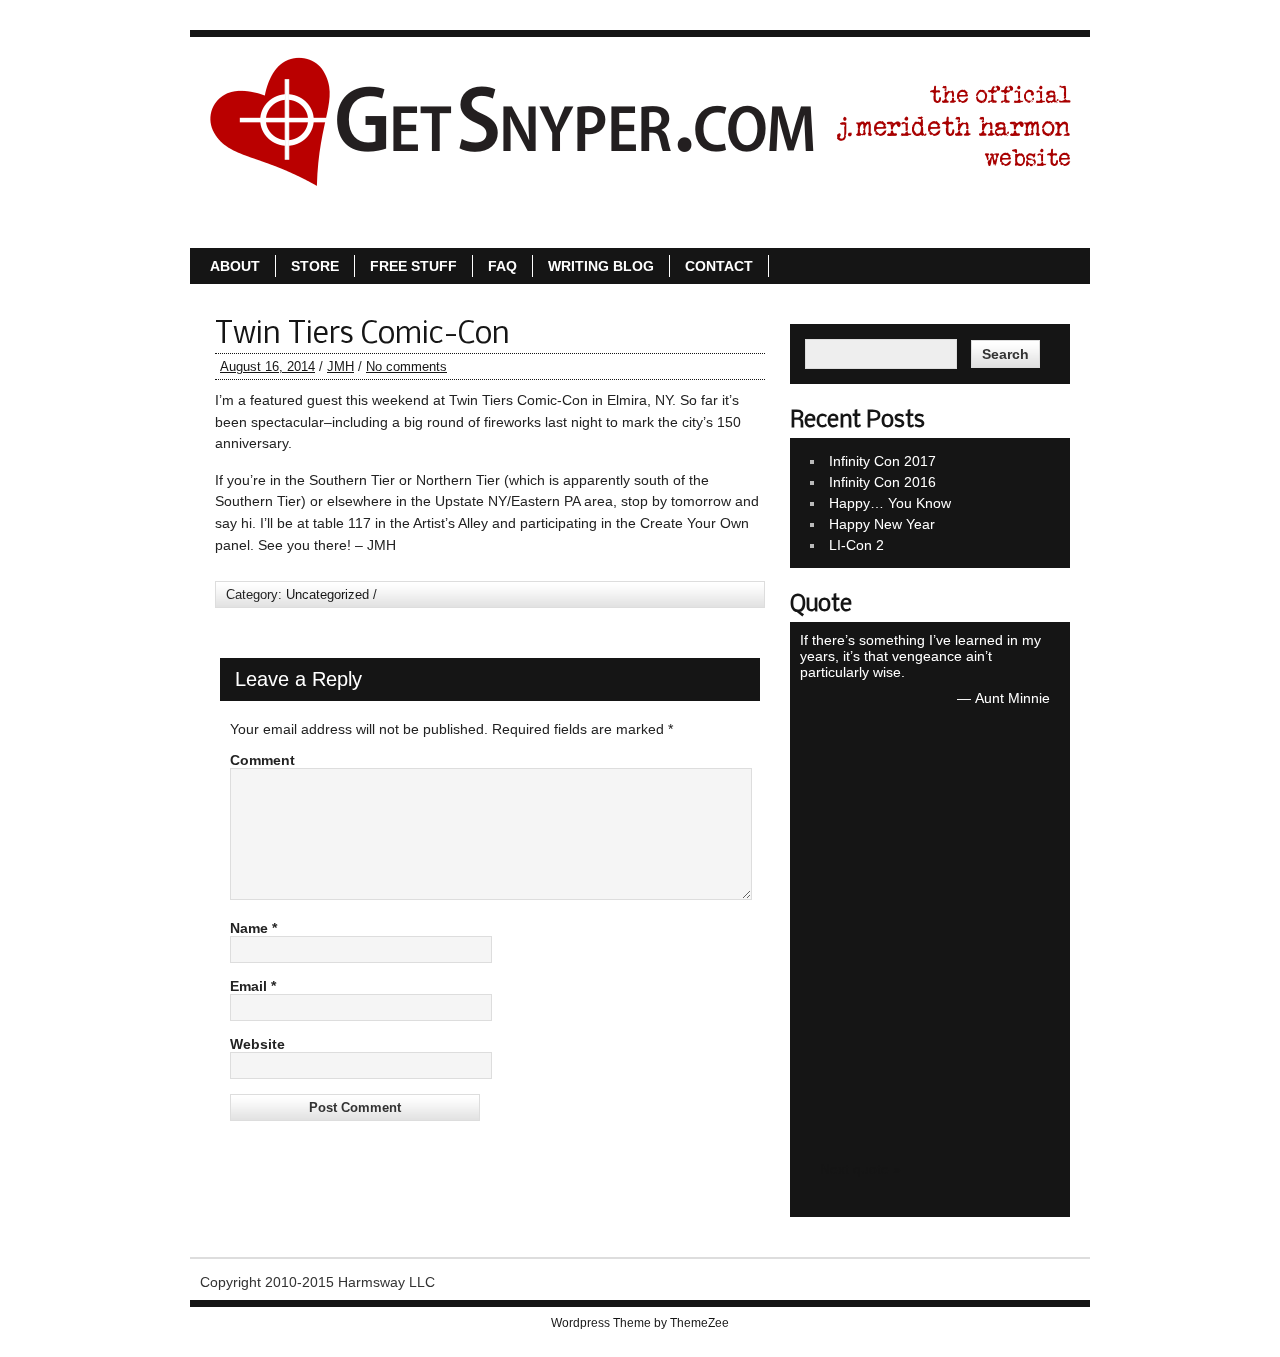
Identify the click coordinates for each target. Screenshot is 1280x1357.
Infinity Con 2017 (882, 461)
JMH (340, 366)
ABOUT (531, 227)
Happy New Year (882, 524)
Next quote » (860, 1169)
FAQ (798, 227)
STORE (611, 227)
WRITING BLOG (897, 227)
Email (253, 986)
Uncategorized (327, 594)
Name (253, 928)
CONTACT (1015, 227)
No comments (406, 366)
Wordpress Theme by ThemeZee (640, 1323)
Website (257, 1044)
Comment (262, 760)
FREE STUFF (709, 227)
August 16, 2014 (267, 366)
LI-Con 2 (856, 545)
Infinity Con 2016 (882, 482)
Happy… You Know (890, 503)
